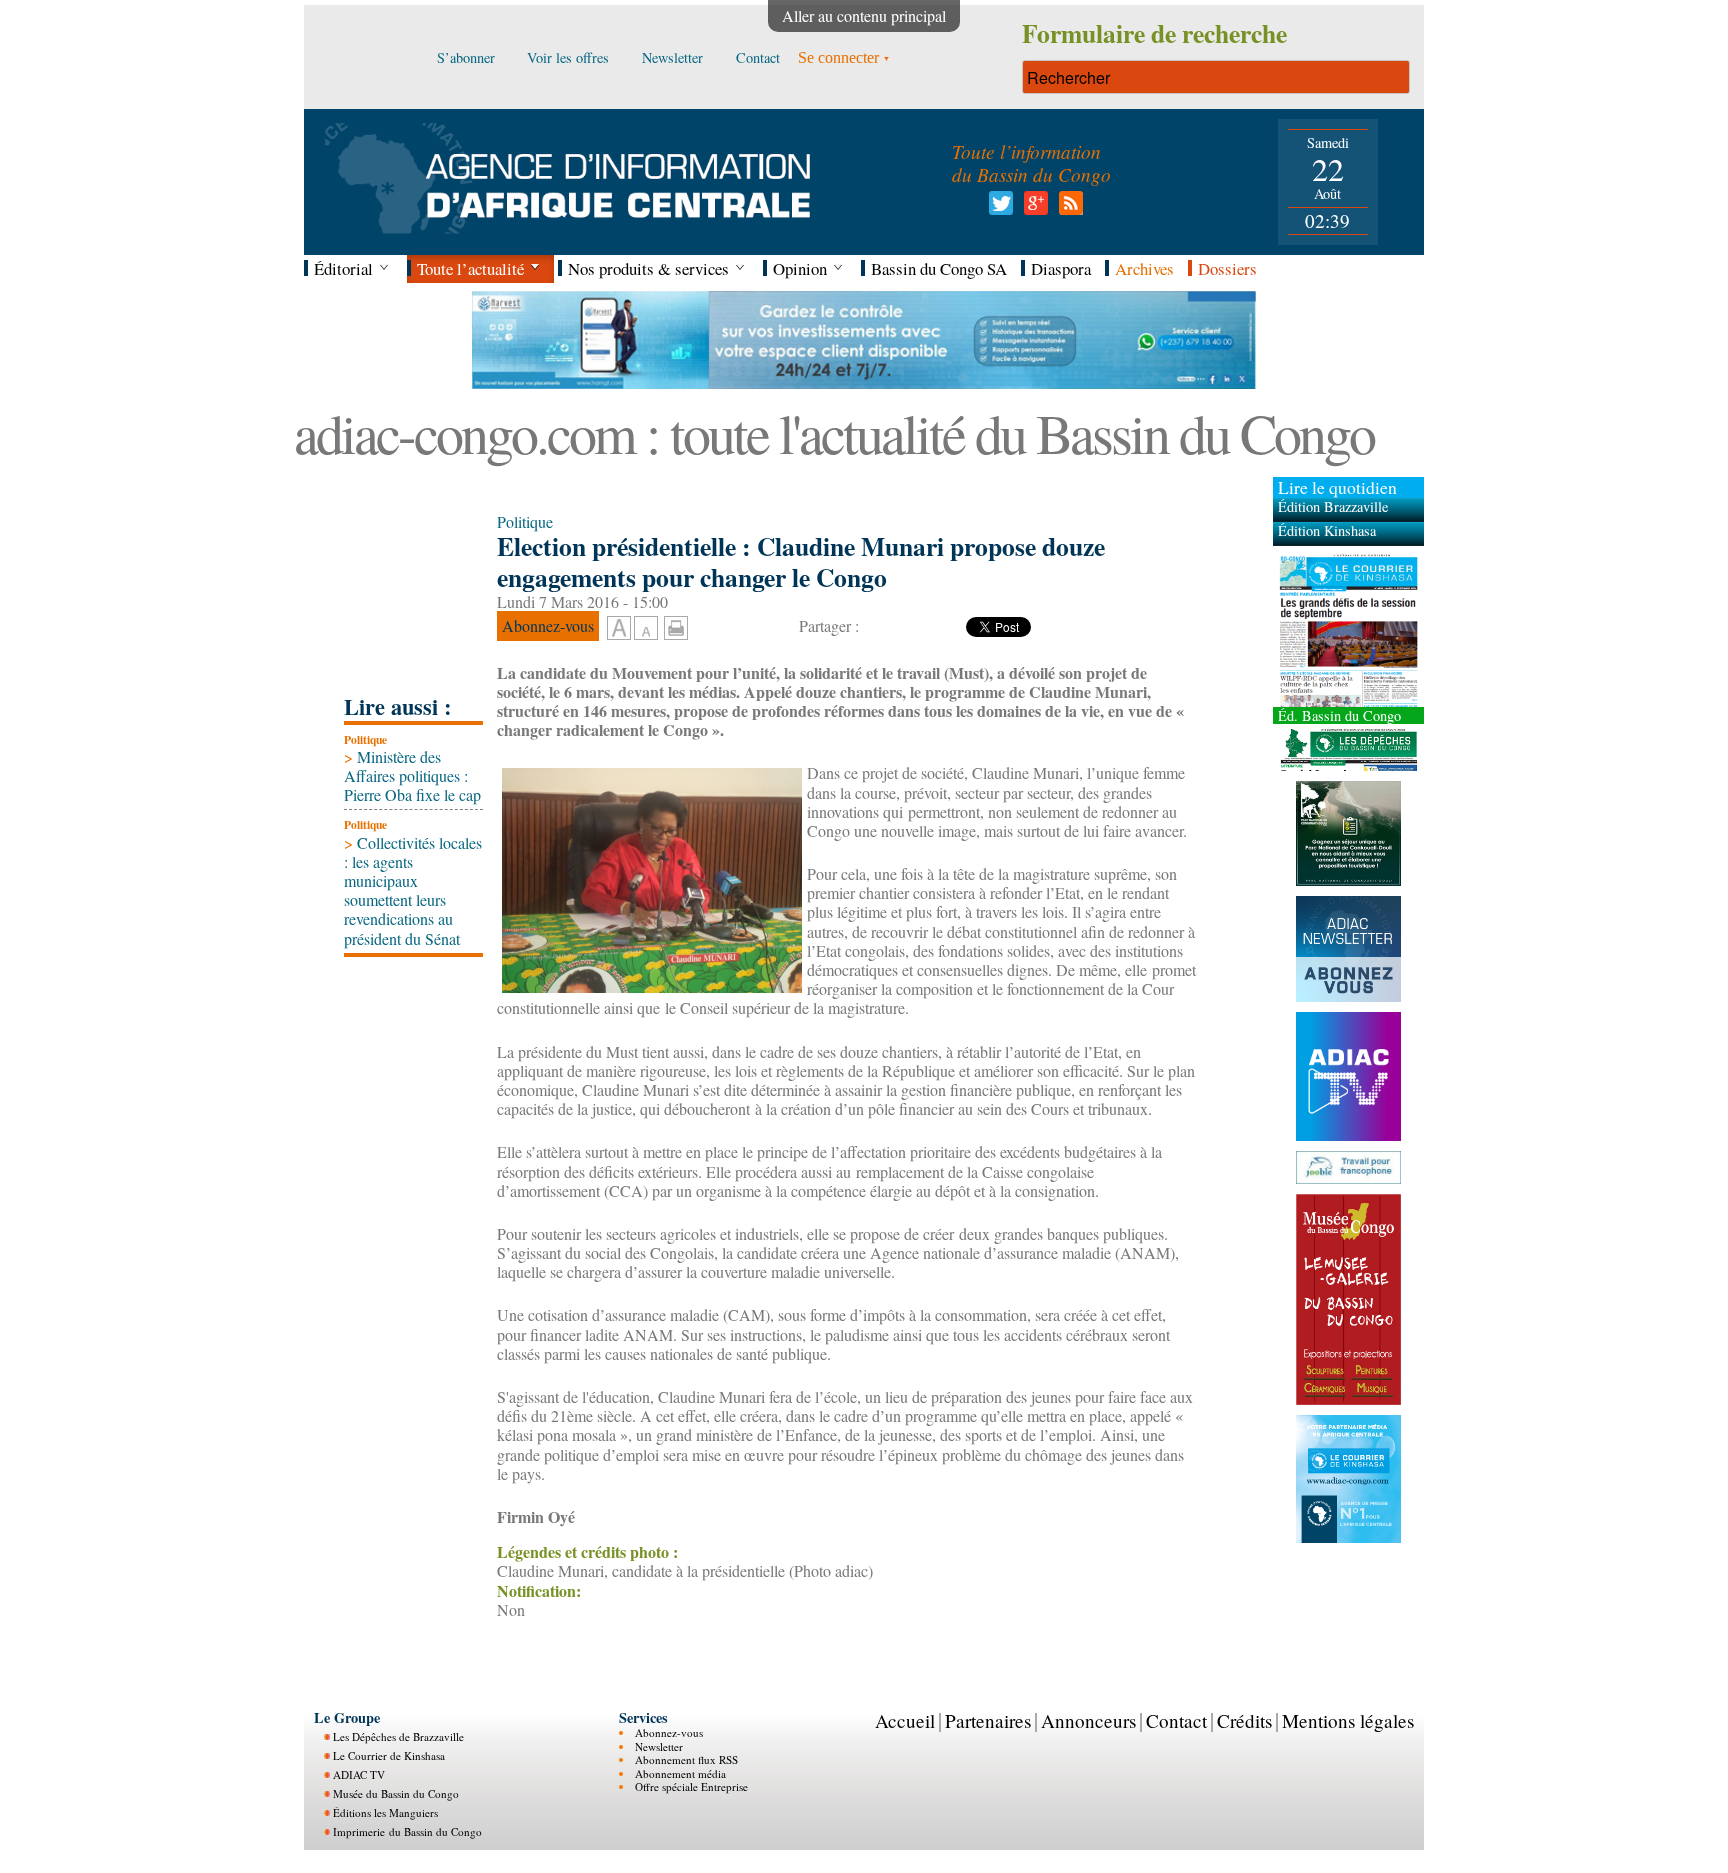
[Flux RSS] (1067, 208)
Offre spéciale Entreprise (691, 1786)
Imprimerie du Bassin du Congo (407, 1831)
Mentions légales (1348, 1720)
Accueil (905, 1720)
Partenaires (988, 1720)
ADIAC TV (359, 1774)
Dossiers (1227, 268)
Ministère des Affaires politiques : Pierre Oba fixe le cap (412, 775)
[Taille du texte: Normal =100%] (646, 629)
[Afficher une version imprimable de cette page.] (676, 625)
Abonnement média (680, 1773)
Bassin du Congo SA (939, 268)
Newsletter (659, 1746)
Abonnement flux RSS (686, 1759)
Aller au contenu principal (864, 15)
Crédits (1244, 1720)
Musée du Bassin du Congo (396, 1793)
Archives (1144, 268)
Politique (365, 739)
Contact (1176, 1720)
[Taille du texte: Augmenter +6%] (619, 629)
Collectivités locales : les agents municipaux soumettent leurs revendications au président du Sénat (413, 890)
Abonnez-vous (669, 1732)
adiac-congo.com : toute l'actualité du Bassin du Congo (834, 432)
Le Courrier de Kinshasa (389, 1755)
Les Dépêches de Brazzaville (398, 1736)
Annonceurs (1088, 1720)
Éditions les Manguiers (385, 1812)
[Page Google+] (1032, 208)
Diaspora (1061, 268)
